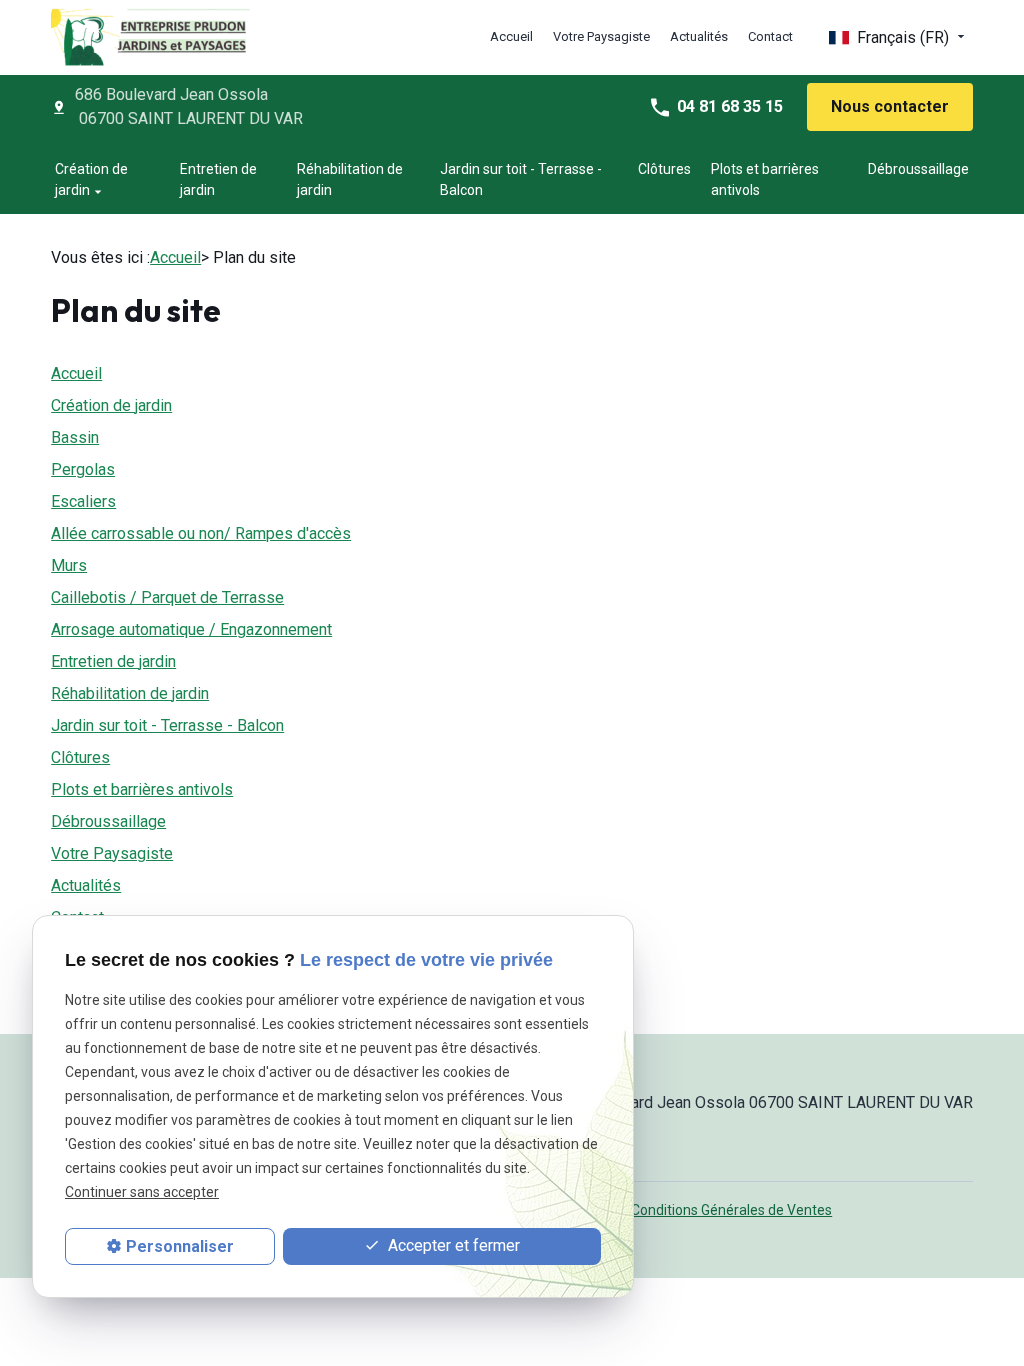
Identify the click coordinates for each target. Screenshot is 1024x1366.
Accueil (511, 36)
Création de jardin (91, 179)
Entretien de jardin (218, 179)
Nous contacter (890, 106)
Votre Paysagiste (601, 36)
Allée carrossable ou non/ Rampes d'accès (201, 533)
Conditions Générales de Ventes (731, 1210)
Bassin (75, 437)
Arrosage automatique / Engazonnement (191, 629)
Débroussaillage (918, 169)
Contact (770, 36)
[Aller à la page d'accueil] (151, 37)
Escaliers (83, 501)
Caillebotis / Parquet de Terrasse (167, 597)
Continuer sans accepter (142, 1192)
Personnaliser (180, 1246)
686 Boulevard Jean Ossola (189, 106)
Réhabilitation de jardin (350, 179)
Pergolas (83, 469)
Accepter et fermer (452, 1245)
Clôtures (664, 169)
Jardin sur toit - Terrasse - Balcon (521, 179)
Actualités (699, 36)
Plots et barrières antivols (765, 179)
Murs (69, 565)
